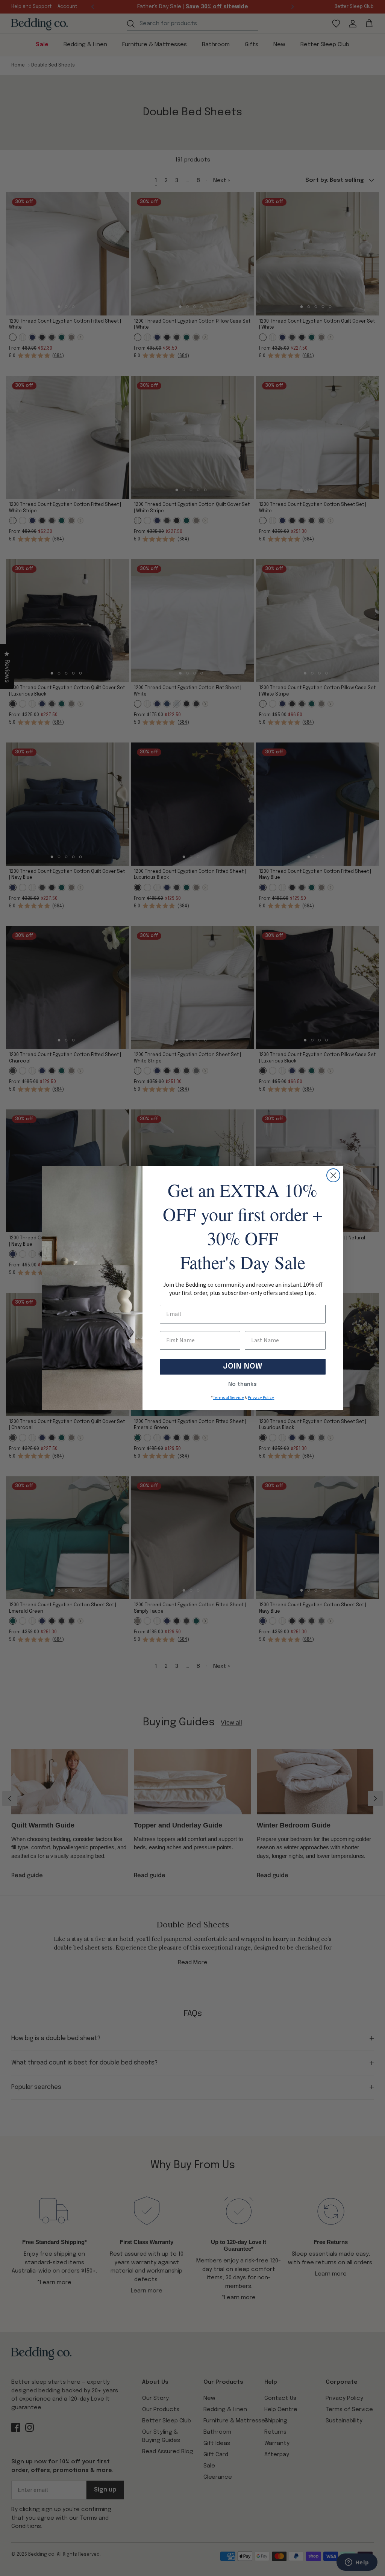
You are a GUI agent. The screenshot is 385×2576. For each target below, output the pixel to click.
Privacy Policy (261, 1398)
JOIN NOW (243, 1366)
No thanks (243, 1384)
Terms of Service (228, 1398)
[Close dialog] (333, 1175)
